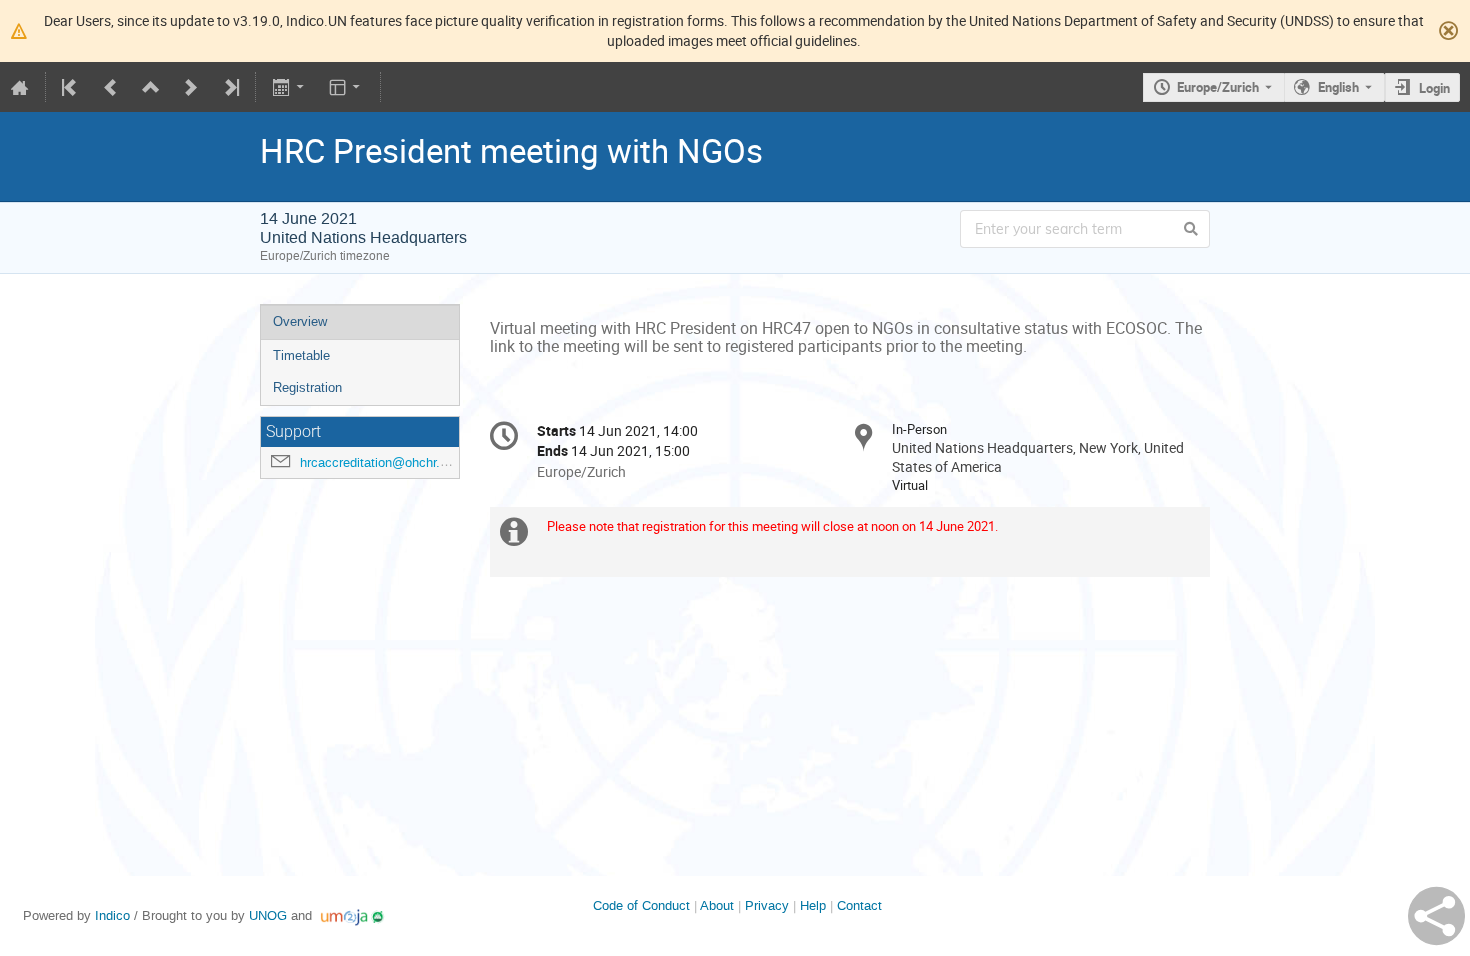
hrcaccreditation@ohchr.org (379, 462)
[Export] (289, 87)
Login (1434, 88)
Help (813, 905)
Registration (307, 387)
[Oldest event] (71, 87)
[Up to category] (151, 87)
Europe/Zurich (1218, 87)
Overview (300, 321)
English (1338, 87)
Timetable (301, 355)
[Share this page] (1436, 916)
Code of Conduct (641, 905)
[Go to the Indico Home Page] (20, 87)
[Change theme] (346, 87)
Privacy (767, 905)
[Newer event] (191, 87)
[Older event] (111, 87)
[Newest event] (230, 87)
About (717, 905)
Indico (112, 915)
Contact (859, 905)
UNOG (268, 915)
